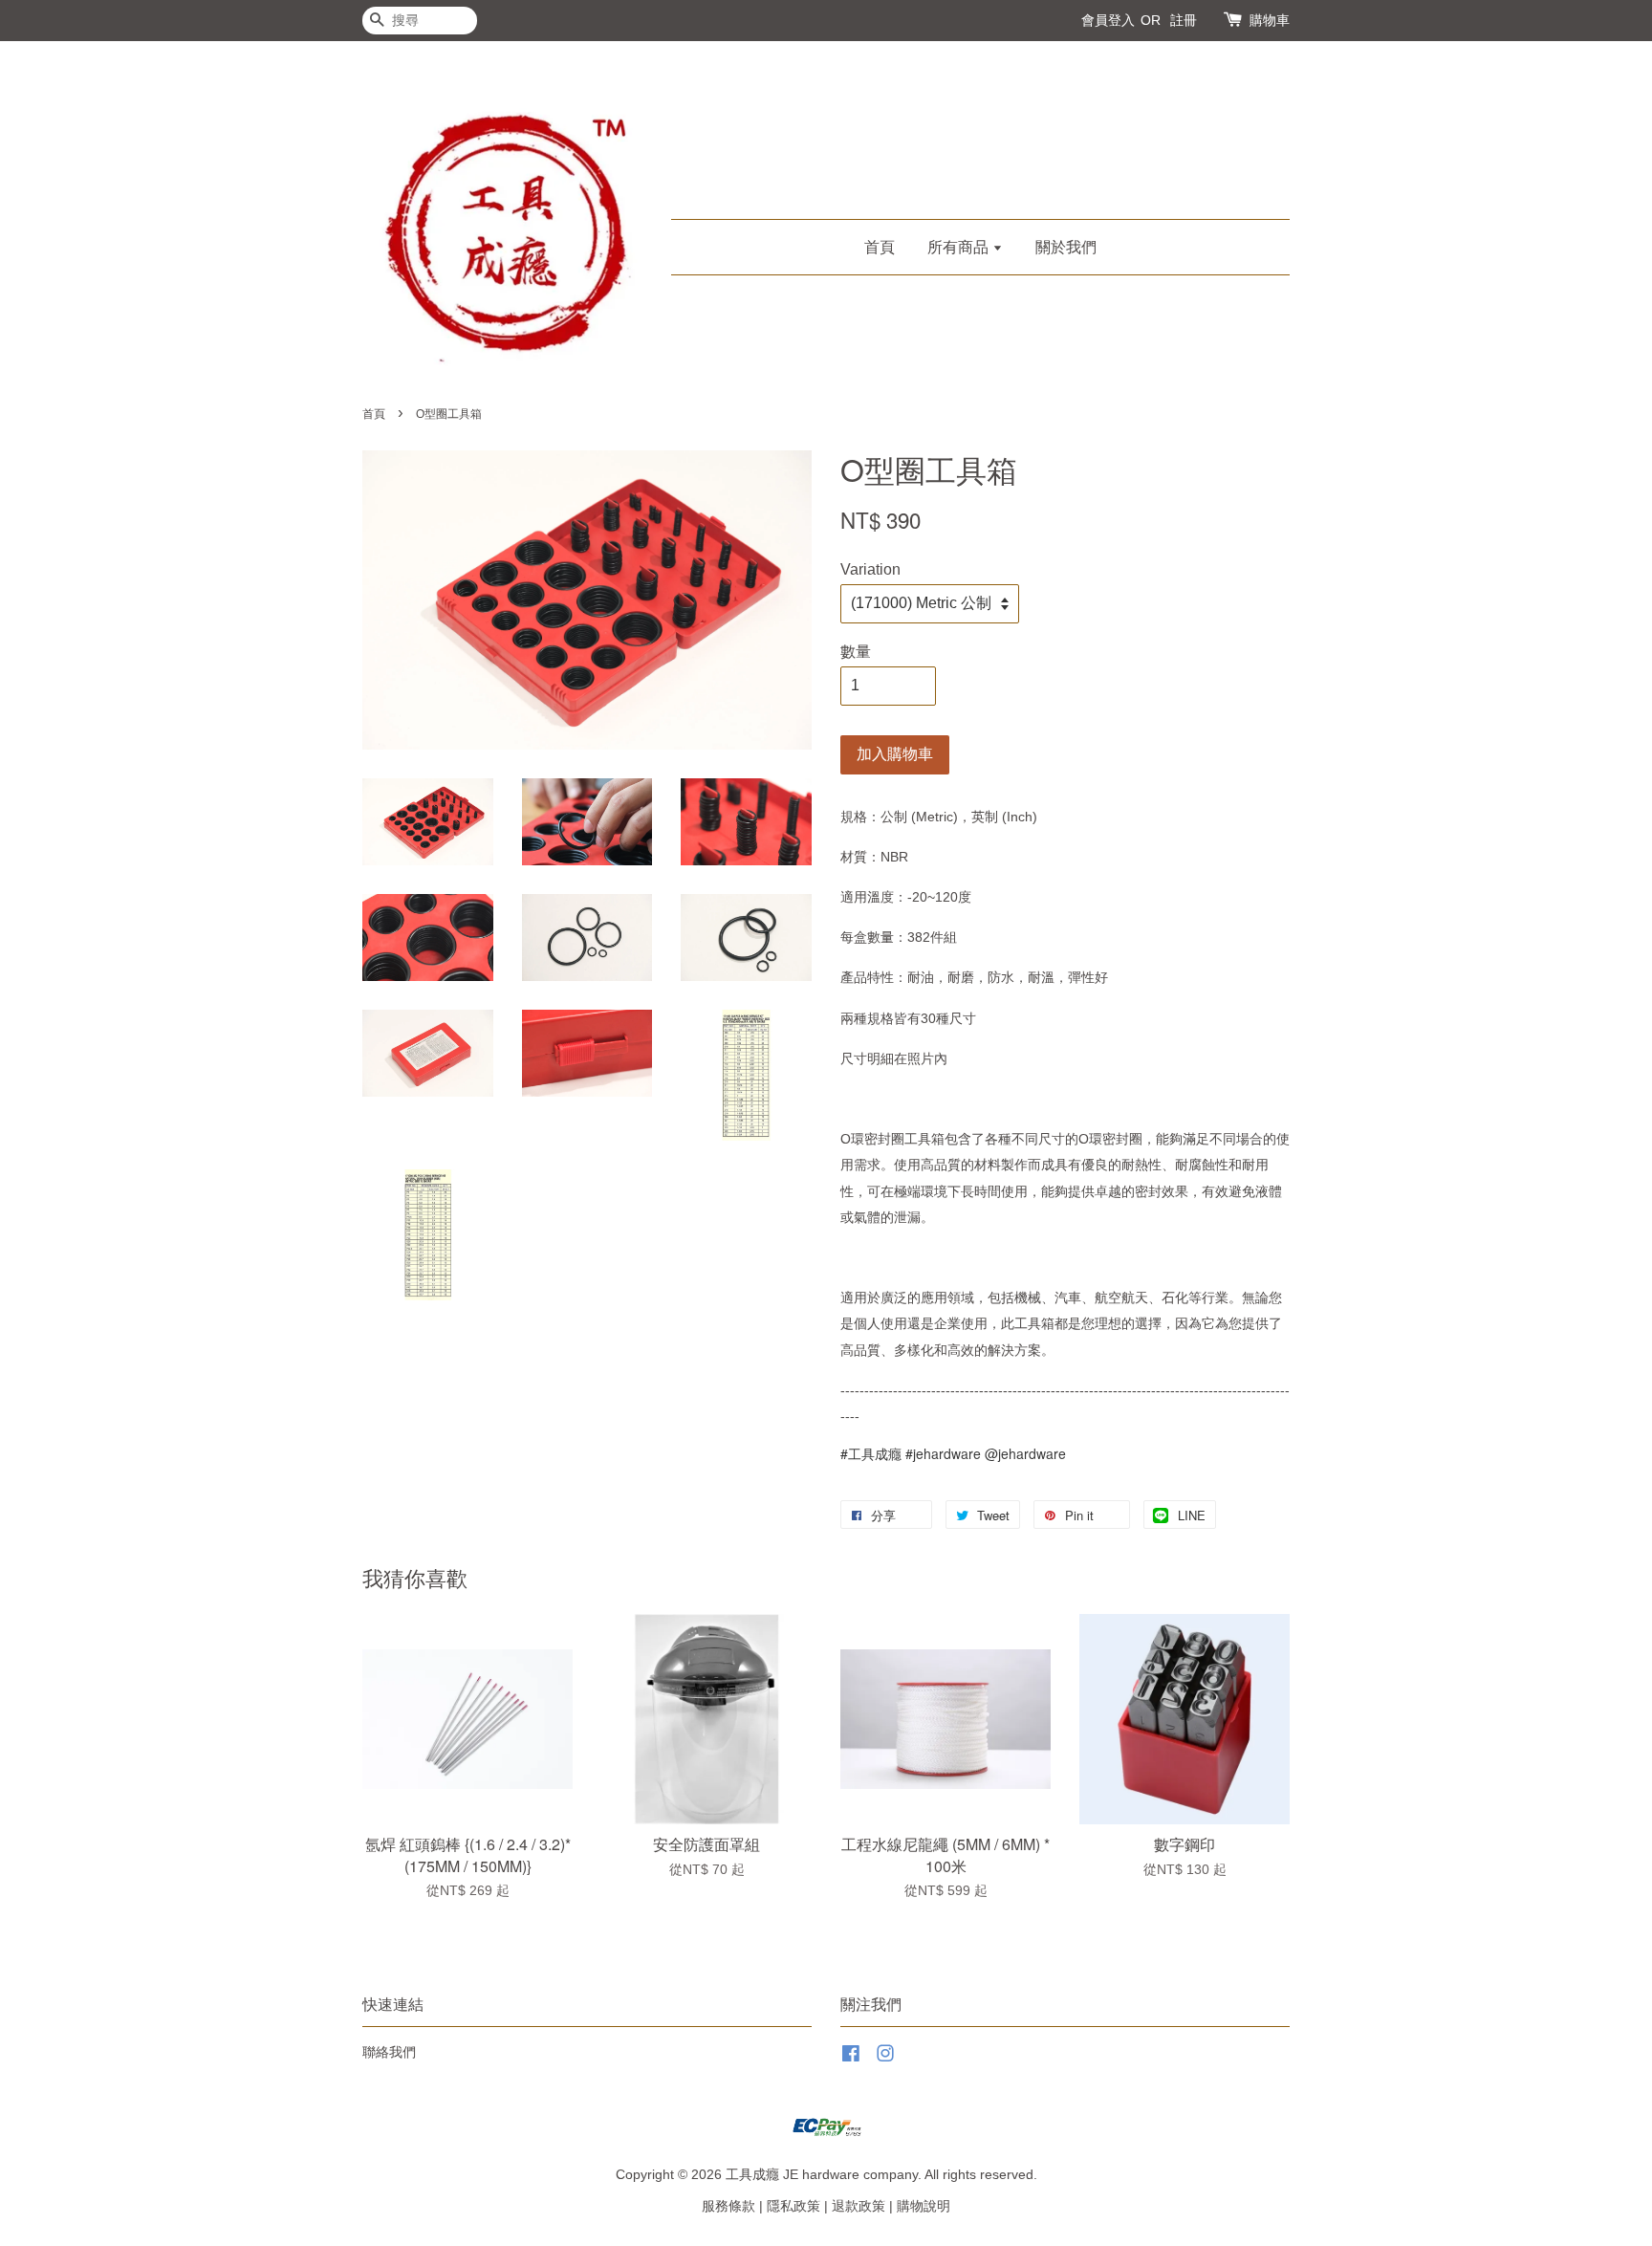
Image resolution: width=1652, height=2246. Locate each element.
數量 (856, 652)
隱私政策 (793, 2206)
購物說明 (924, 2206)
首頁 (880, 247)
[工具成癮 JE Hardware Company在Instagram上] (885, 2057)
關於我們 (1066, 247)
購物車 (1270, 20)
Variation (870, 569)
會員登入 (1108, 20)
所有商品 (960, 247)
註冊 (1184, 20)
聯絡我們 (389, 2052)
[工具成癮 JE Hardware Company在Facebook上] (851, 2057)
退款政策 (859, 2206)
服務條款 (728, 2206)
